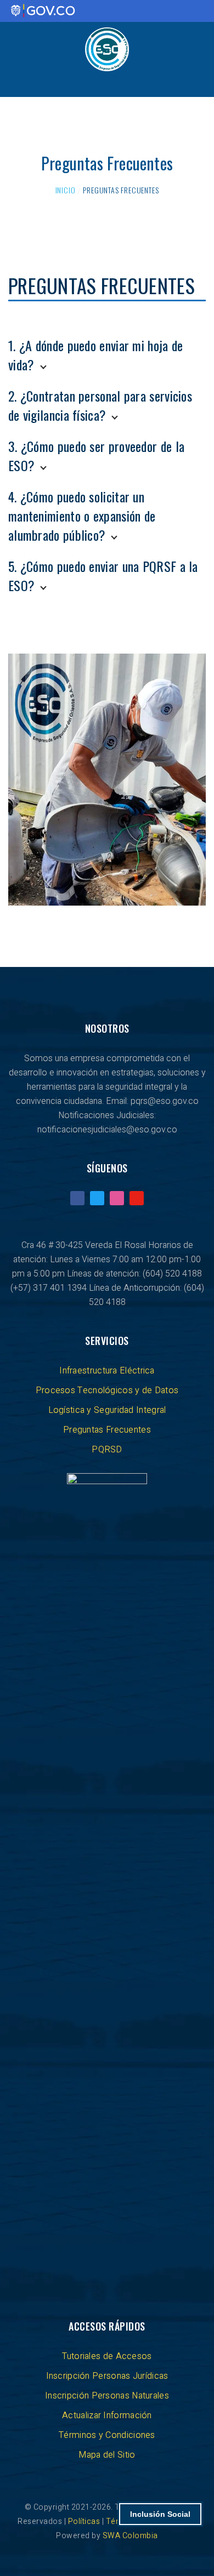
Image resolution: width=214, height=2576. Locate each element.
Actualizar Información (107, 2415)
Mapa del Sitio (107, 2455)
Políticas (85, 2521)
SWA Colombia (130, 2536)
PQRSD (107, 1450)
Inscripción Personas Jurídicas (107, 2376)
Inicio (66, 190)
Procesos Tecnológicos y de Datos (107, 1390)
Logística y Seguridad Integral (107, 1410)
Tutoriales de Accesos (107, 2356)
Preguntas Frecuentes (107, 1430)
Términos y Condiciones (107, 2435)
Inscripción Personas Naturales (107, 2396)
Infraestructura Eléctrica (107, 1371)
